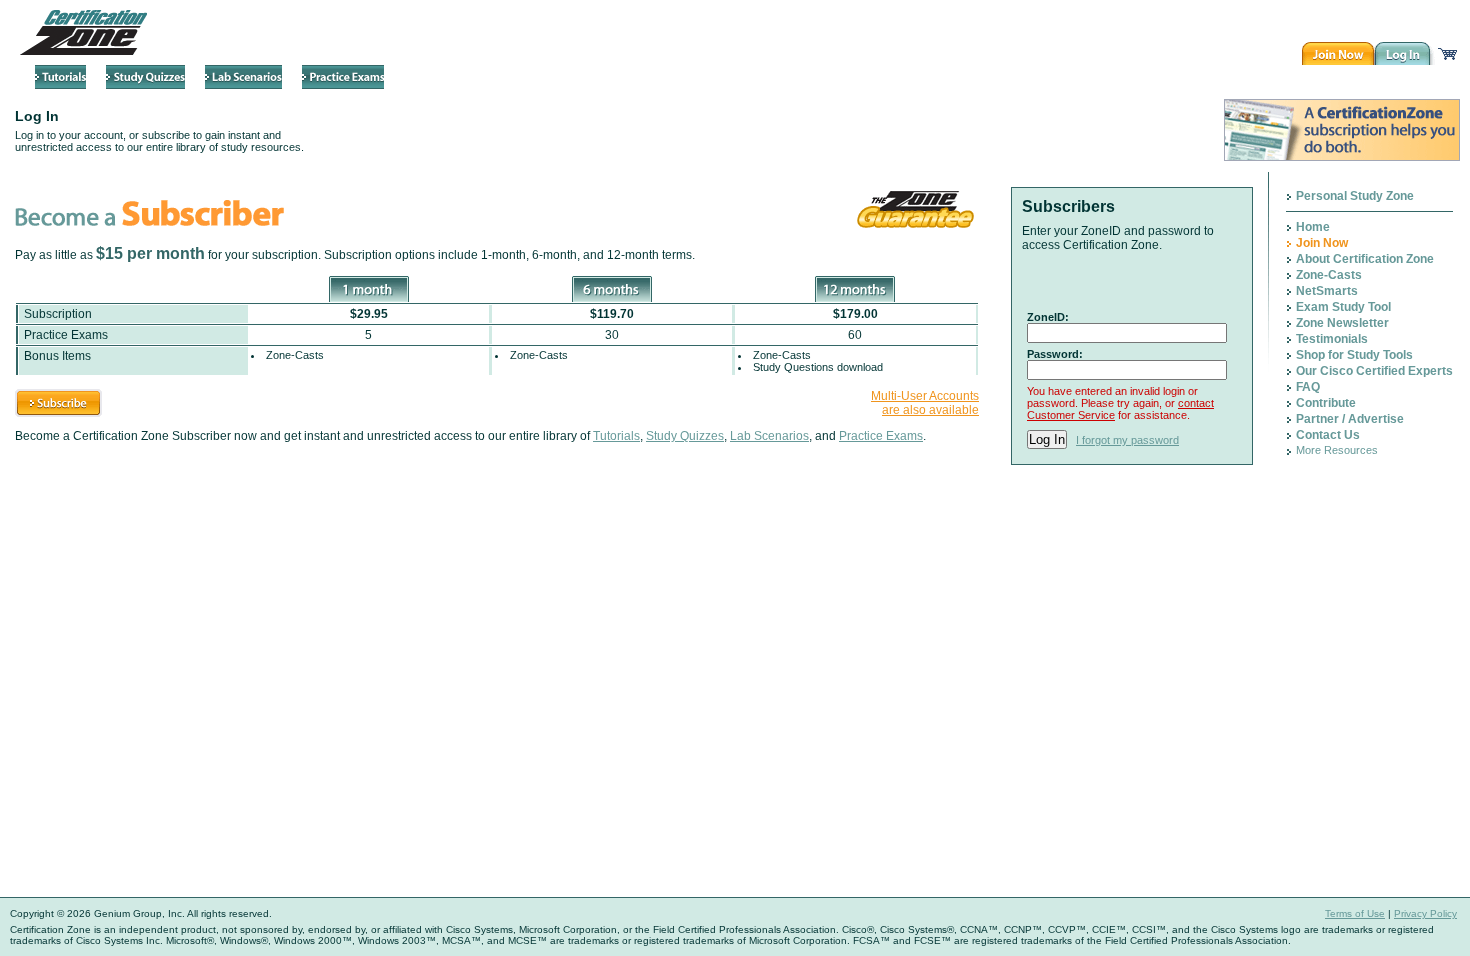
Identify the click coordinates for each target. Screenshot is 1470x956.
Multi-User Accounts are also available (925, 403)
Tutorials (616, 436)
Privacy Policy (1425, 913)
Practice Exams (881, 436)
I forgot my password (1127, 440)
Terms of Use (1355, 913)
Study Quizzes (685, 436)
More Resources (1337, 450)
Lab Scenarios (769, 436)
